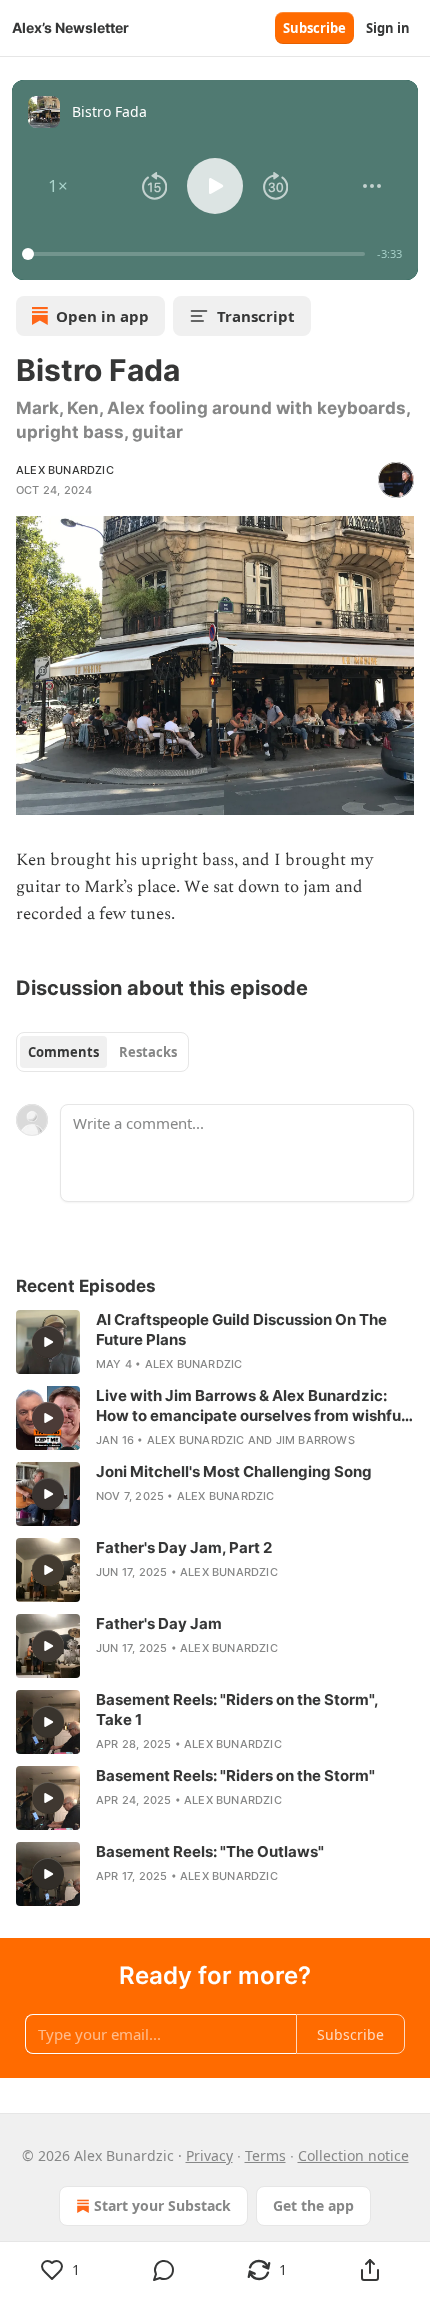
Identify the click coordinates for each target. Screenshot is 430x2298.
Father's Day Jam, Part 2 (184, 1547)
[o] (48, 1342)
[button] (58, 186)
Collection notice (353, 2155)
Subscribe (314, 28)
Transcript (256, 316)
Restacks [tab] (148, 1052)
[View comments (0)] (163, 2270)
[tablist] (102, 1052)
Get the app (313, 2205)
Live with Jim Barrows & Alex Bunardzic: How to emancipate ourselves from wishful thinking (250, 1406)
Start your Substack (162, 2205)
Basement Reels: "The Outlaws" (210, 1851)
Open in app (102, 316)
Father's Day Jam (159, 1623)
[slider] (196, 254)
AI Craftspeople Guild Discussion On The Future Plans (241, 1329)
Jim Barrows (315, 1440)
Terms (265, 2155)
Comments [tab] (63, 1052)
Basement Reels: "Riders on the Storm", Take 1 (237, 1709)
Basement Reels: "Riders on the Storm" (235, 1775)
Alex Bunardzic (65, 470)
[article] (215, 1342)
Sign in (388, 28)
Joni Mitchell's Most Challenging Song (234, 1471)
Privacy (209, 2155)
